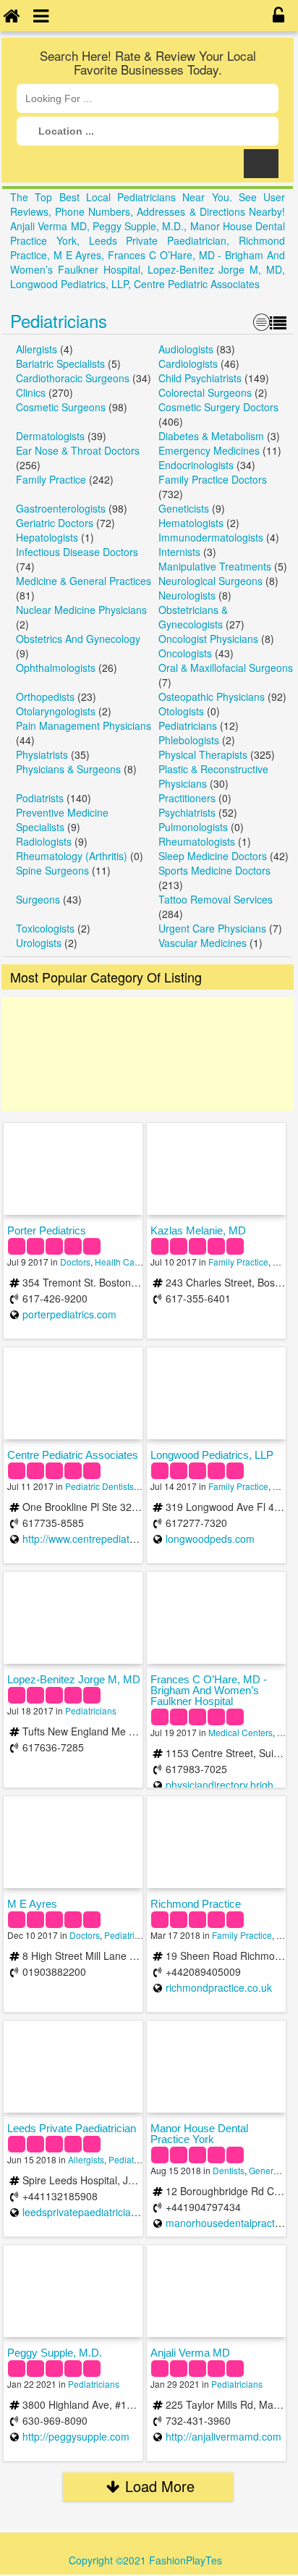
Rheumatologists (197, 841)
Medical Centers (240, 1732)
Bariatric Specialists (60, 363)
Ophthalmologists (56, 668)
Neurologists (187, 595)
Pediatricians (59, 320)
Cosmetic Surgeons (61, 407)
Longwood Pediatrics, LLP (212, 1455)
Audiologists (186, 349)
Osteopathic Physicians (212, 696)
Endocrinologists (196, 465)
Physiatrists (42, 754)
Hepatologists (47, 537)
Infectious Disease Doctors (77, 552)
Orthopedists (45, 696)
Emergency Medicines (209, 450)
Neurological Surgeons (210, 581)
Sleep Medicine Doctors (213, 856)
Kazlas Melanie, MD (198, 1230)
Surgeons (38, 899)
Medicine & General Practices (84, 581)
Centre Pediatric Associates (73, 1455)
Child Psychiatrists (200, 378)
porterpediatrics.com (69, 1314)
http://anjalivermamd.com (223, 2436)
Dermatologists (50, 436)
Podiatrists (40, 798)
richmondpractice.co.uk (219, 1987)
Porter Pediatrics (47, 1230)
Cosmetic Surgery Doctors (218, 407)
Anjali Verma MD (190, 2353)
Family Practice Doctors (213, 479)
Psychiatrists (187, 812)
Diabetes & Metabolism (211, 436)
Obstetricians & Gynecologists (193, 617)
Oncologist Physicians (208, 639)
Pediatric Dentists (99, 1486)
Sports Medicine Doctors (214, 870)
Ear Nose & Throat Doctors (78, 450)
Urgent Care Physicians (212, 928)
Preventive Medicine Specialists (62, 820)
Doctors (75, 1262)
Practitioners (187, 798)
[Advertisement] (148, 1054)
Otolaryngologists (56, 711)
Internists (179, 552)
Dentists (229, 2170)
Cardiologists (188, 363)
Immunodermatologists (211, 537)
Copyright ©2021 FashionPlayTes (145, 2560)
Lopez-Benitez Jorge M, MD (74, 1679)
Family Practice (51, 479)
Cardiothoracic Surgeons (73, 378)
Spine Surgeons (52, 870)
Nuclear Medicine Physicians (81, 610)
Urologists (39, 943)
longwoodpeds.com (210, 1539)
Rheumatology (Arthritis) (72, 856)
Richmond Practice (196, 1904)
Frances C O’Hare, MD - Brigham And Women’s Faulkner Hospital (209, 1690)
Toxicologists (45, 928)
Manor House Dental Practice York (199, 2134)
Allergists (37, 349)
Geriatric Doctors (55, 523)
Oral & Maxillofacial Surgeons (226, 668)
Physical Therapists (203, 754)
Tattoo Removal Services (216, 899)
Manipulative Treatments (215, 566)
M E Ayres (32, 1904)
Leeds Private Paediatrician (72, 2128)
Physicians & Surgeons (68, 769)
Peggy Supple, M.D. (55, 2353)
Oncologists (185, 653)
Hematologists (191, 523)
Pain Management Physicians (84, 725)
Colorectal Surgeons (205, 392)
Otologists (181, 711)
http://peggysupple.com (76, 2436)
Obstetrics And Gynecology (78, 639)
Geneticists (184, 508)
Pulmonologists (193, 827)
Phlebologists (189, 740)
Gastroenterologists (61, 508)
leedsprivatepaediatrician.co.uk (93, 2212)
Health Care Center (133, 1262)
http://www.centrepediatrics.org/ (94, 1539)
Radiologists (44, 841)
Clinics (31, 392)
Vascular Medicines (203, 943)
